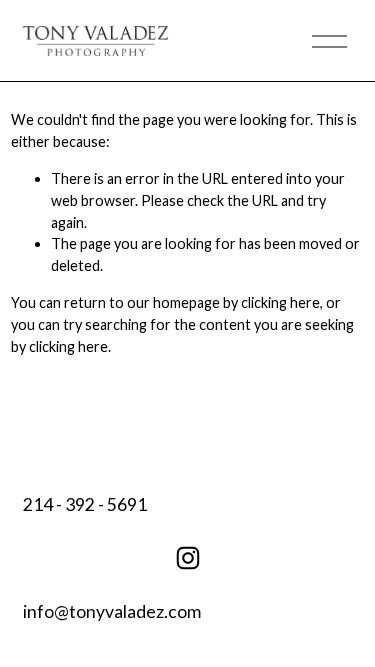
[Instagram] (188, 558)
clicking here (280, 302)
